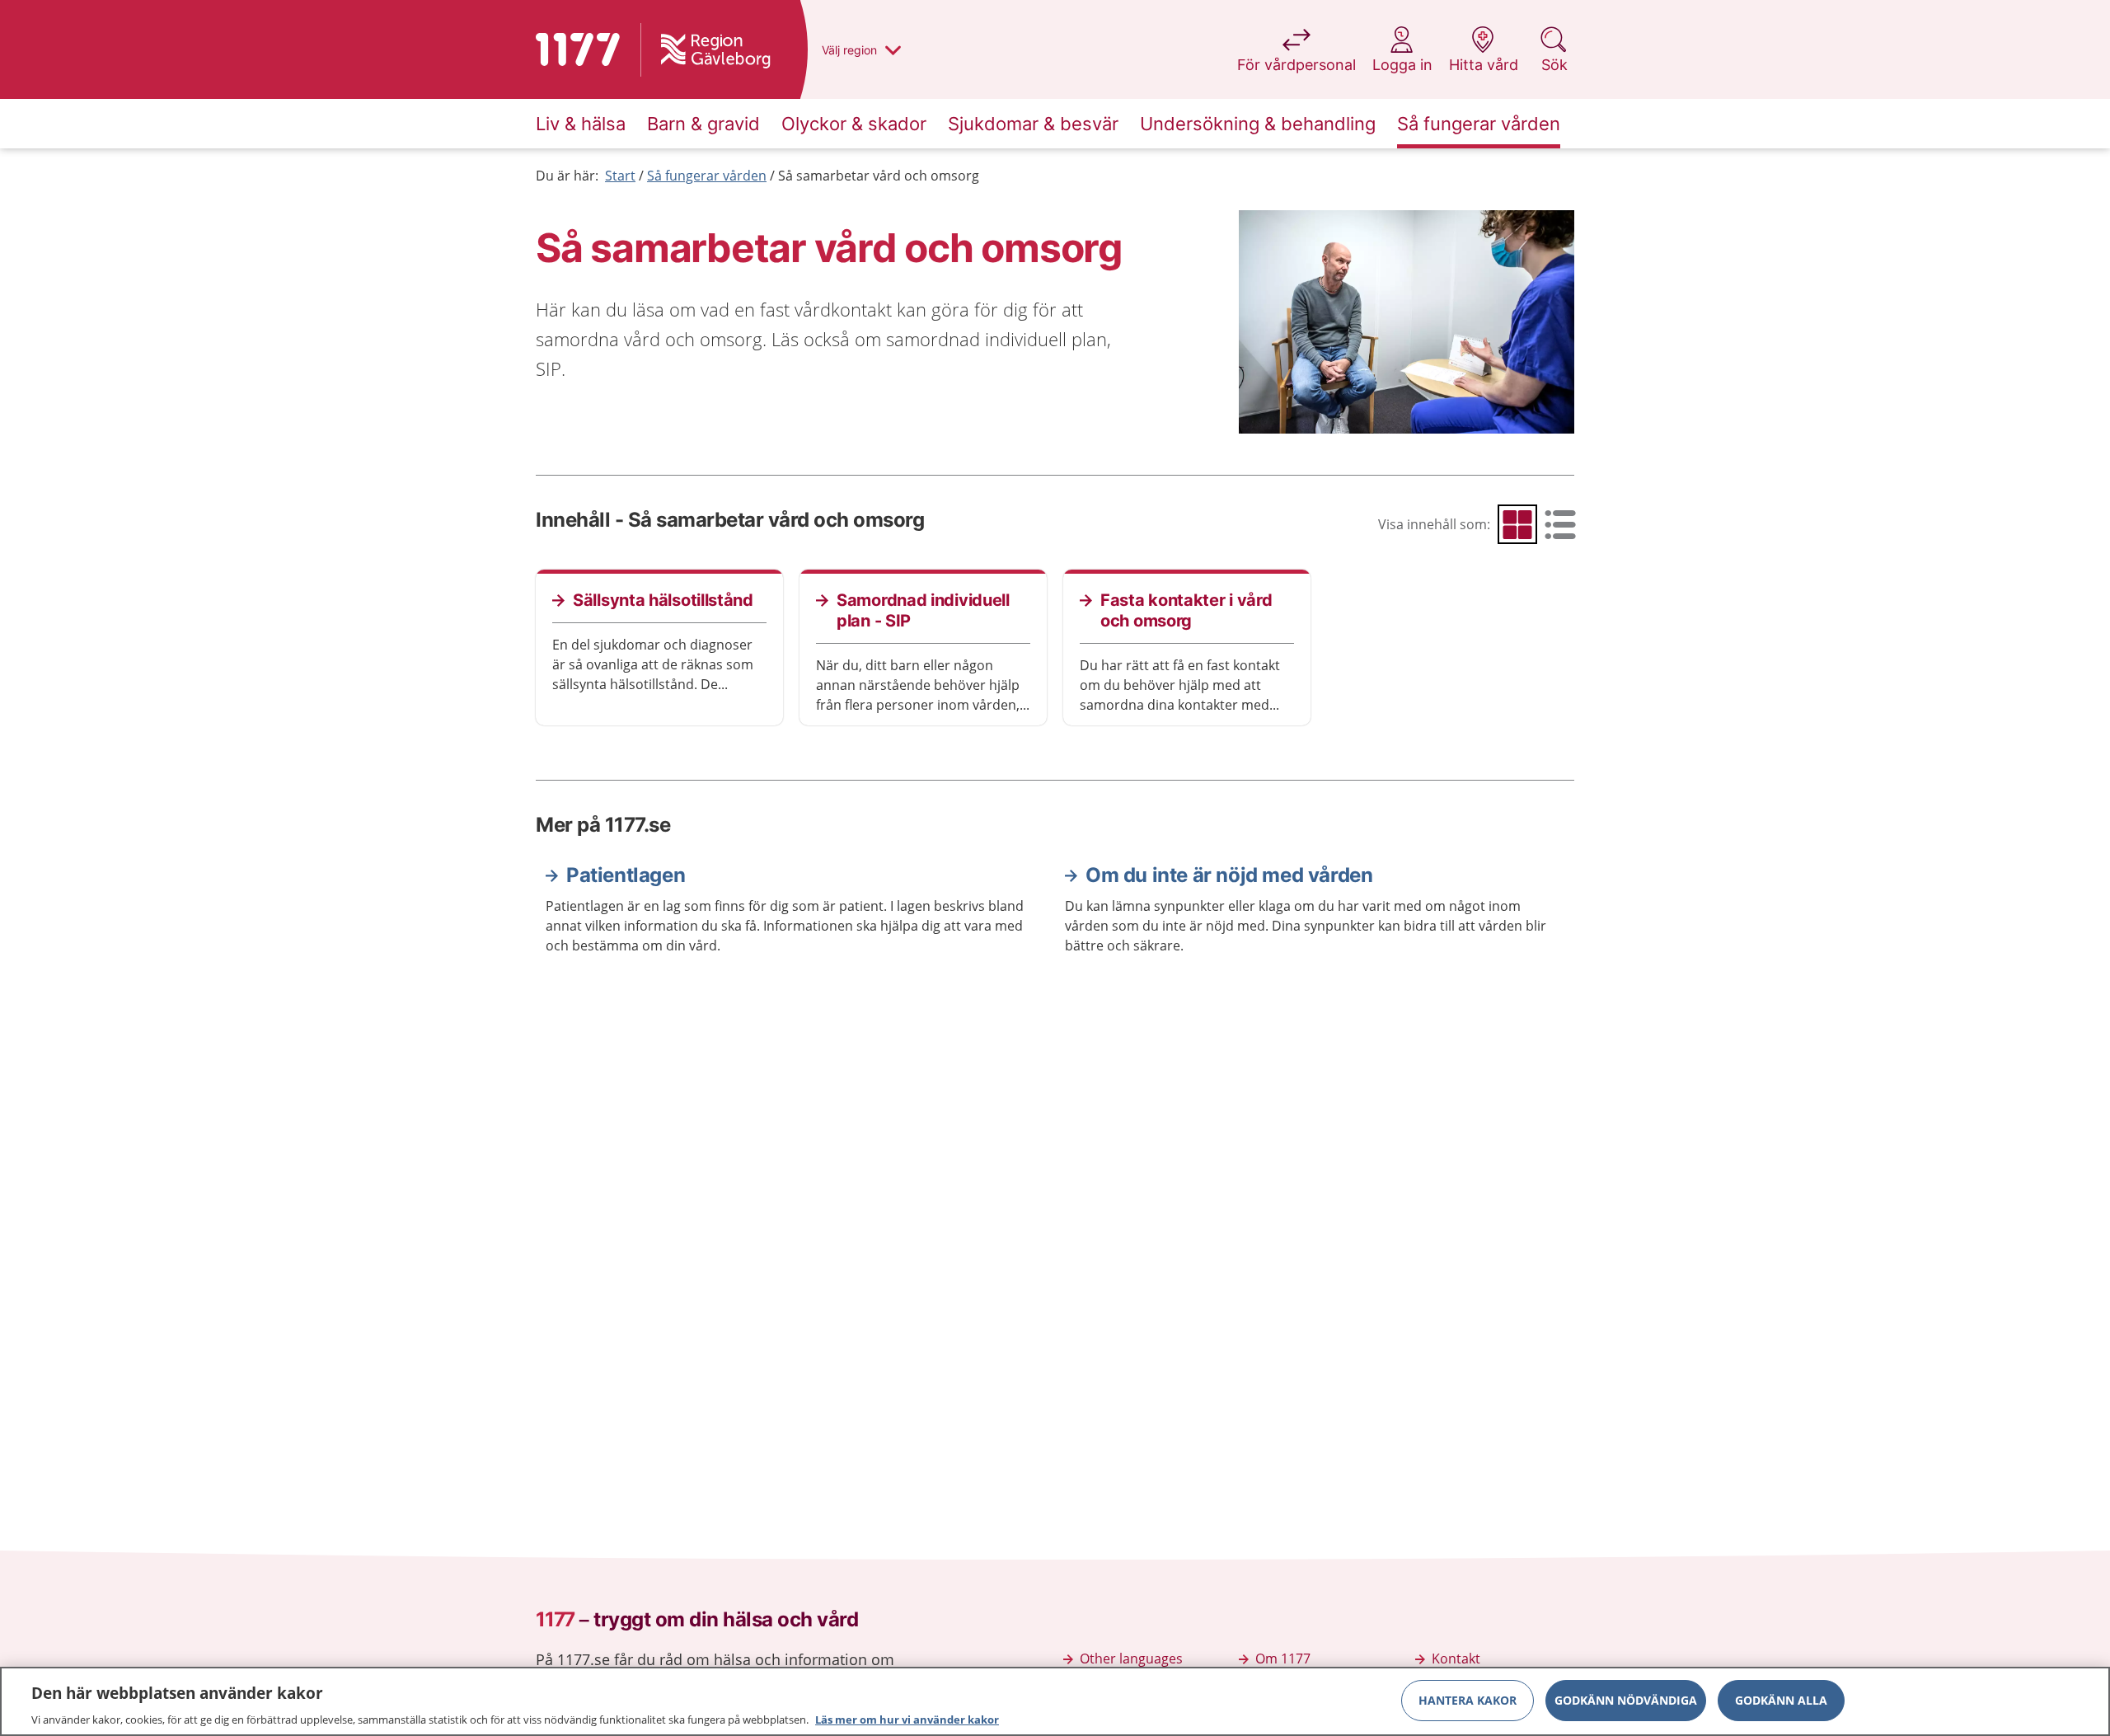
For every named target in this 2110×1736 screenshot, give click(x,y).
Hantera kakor (1468, 1699)
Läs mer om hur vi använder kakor (907, 1719)
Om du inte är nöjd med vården (1229, 875)
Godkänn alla (1781, 1699)
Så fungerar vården (707, 176)
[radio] (1517, 524)
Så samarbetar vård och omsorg (879, 176)
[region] (1055, 1701)
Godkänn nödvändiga (1626, 1699)
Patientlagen (626, 875)
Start (620, 176)
